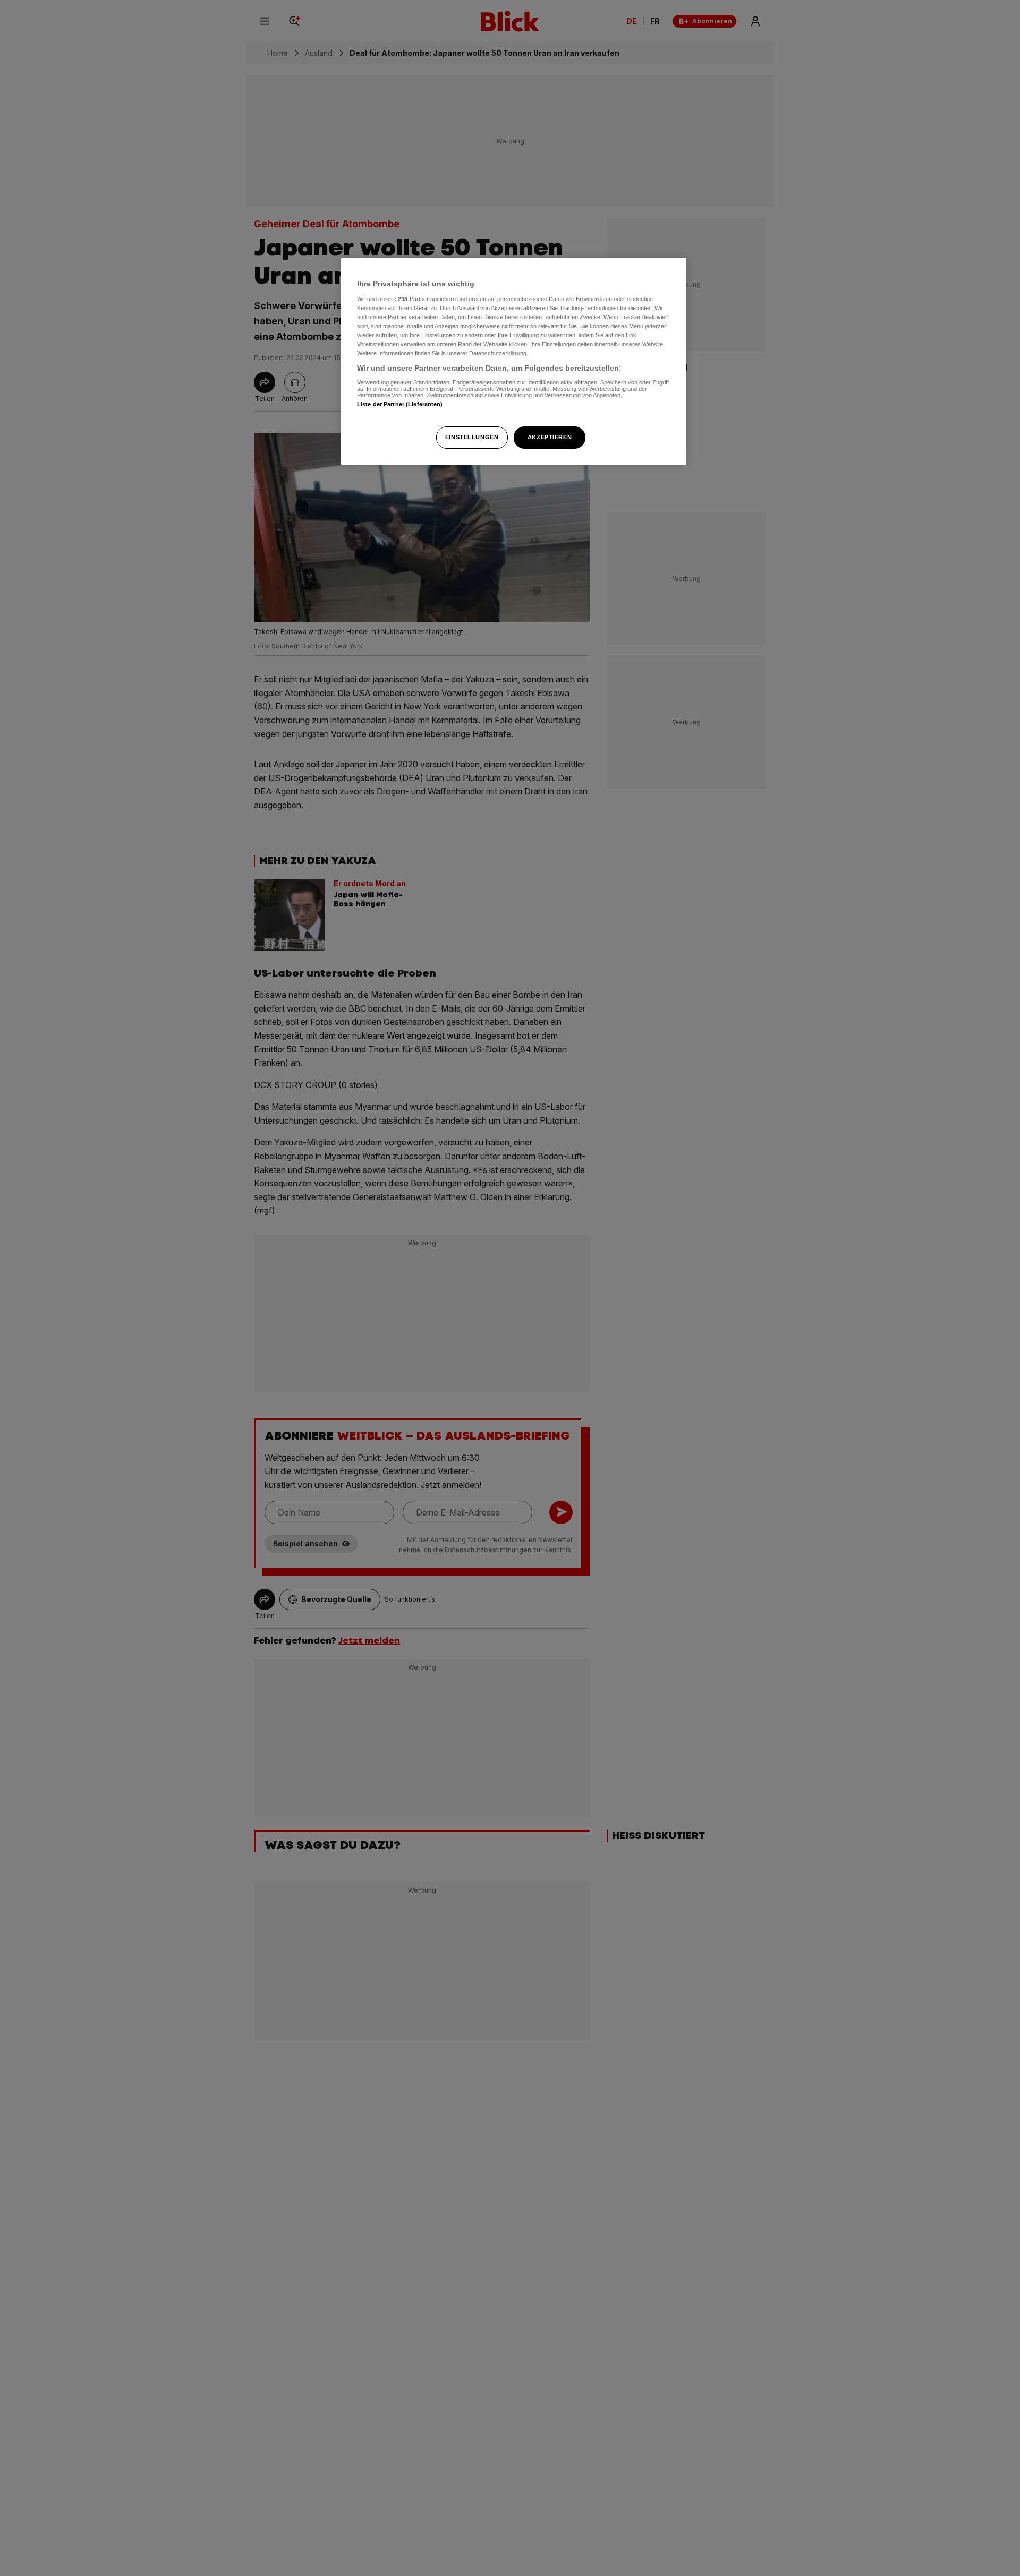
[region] (514, 361)
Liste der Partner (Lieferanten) (400, 404)
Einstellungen (472, 437)
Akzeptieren (550, 437)
